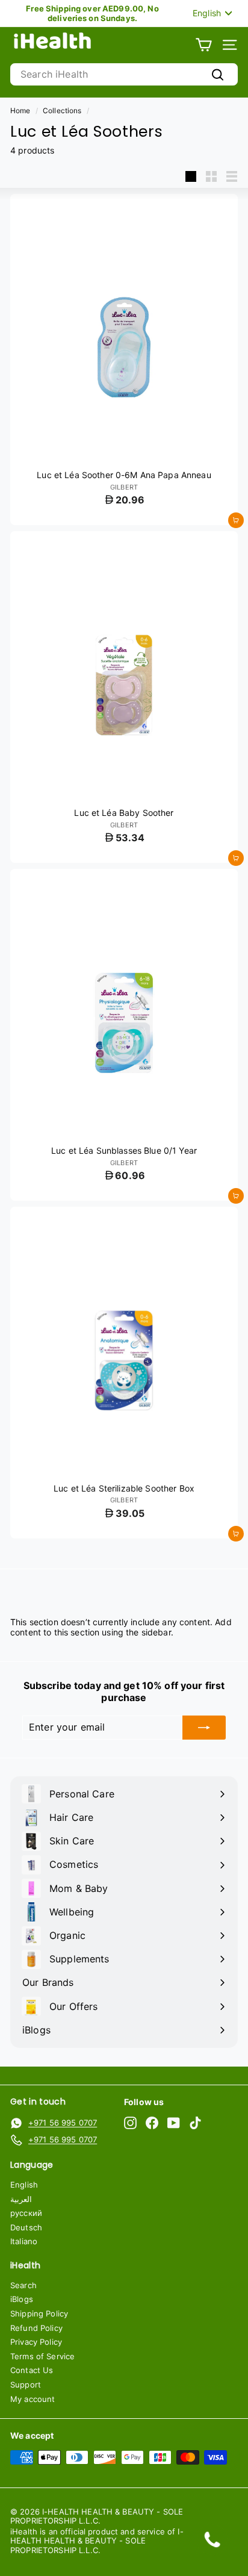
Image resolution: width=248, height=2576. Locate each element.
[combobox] (124, 74)
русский (26, 2213)
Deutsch (26, 2227)
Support (26, 2385)
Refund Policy (36, 2328)
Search (23, 2285)
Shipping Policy (39, 2313)
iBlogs (22, 2299)
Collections (62, 110)
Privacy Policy (36, 2342)
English (24, 2185)
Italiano (24, 2241)
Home (20, 110)
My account (33, 2399)
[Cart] (204, 45)
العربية (21, 2199)
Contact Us (32, 2370)
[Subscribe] (204, 1728)
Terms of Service (42, 2356)
